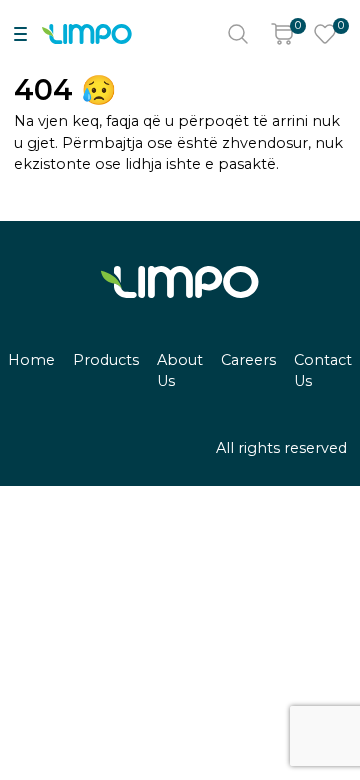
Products (106, 360)
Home (31, 360)
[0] (282, 34)
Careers (248, 360)
